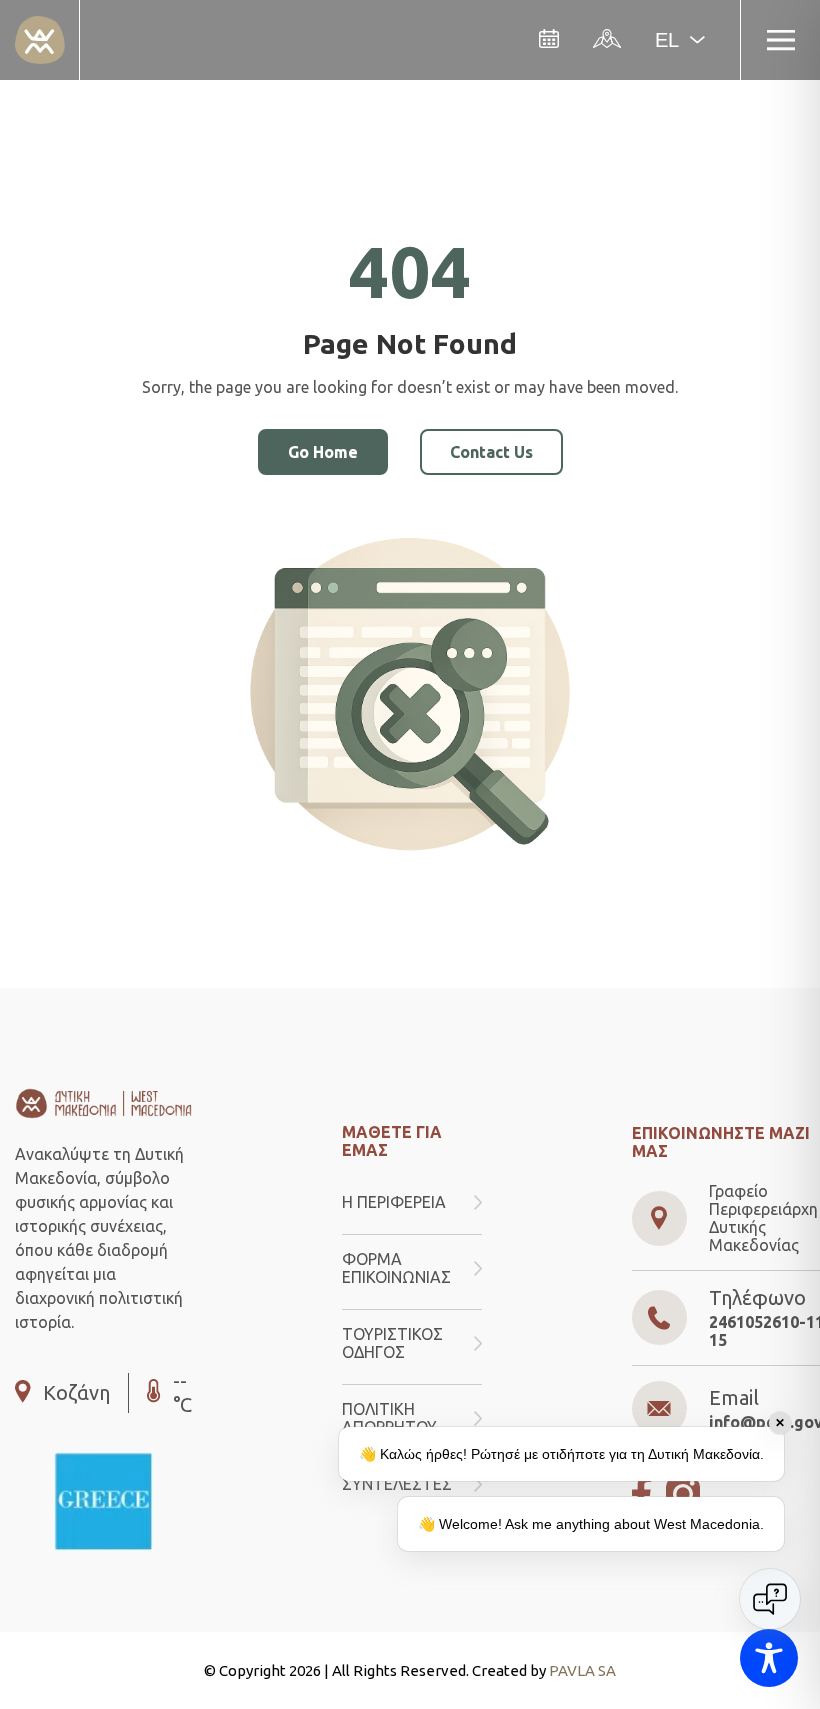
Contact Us (491, 452)
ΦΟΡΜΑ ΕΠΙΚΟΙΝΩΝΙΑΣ (396, 1268)
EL (667, 40)
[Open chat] (770, 1599)
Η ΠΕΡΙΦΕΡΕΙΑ (394, 1202)
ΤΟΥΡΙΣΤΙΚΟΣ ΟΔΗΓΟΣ (392, 1343)
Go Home (323, 452)
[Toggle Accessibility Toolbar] (769, 1658)
